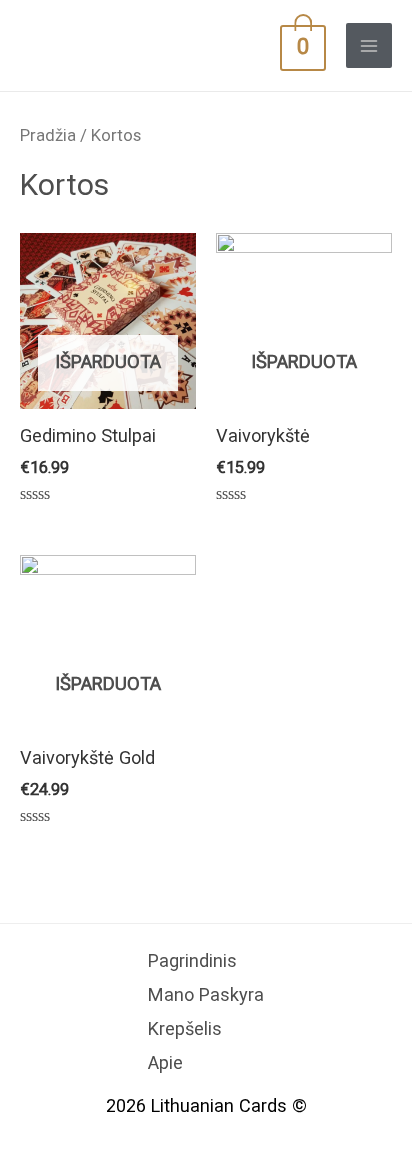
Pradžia (48, 135)
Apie (165, 1062)
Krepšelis (185, 1028)
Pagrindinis (192, 960)
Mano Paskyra (206, 994)
